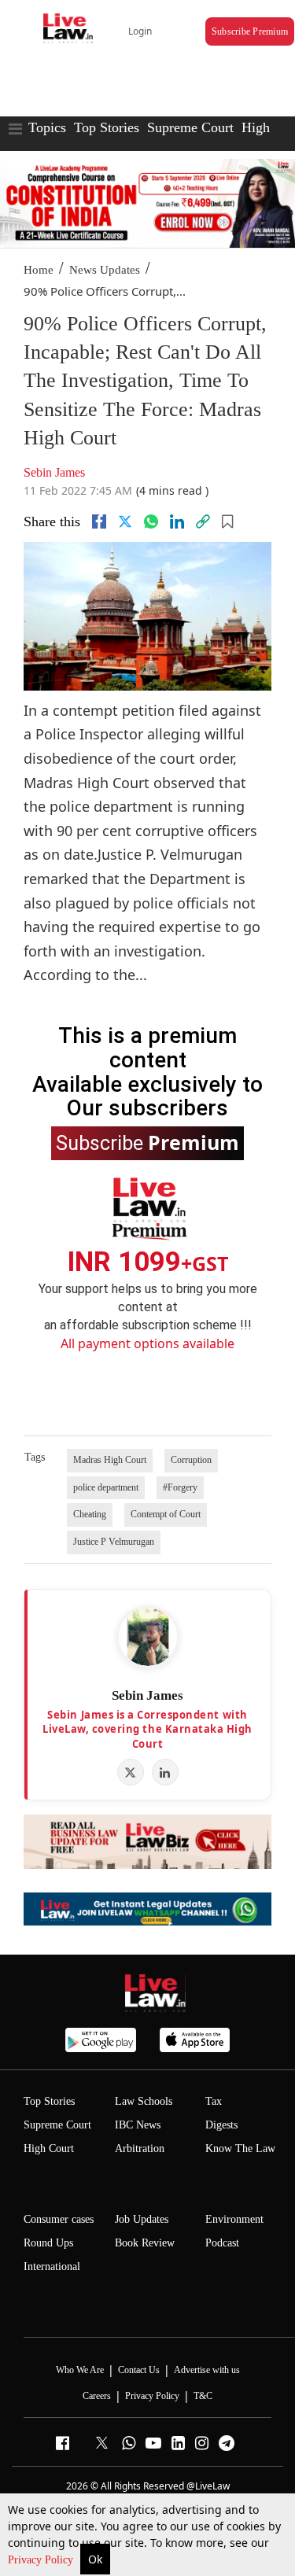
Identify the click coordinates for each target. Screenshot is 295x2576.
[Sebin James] (148, 1637)
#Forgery (180, 1487)
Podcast (222, 2243)
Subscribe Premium (250, 31)
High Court (49, 2149)
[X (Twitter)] (131, 1772)
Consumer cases (59, 2219)
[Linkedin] (177, 521)
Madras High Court (110, 1460)
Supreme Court (190, 127)
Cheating (90, 1514)
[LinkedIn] (165, 1772)
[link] (203, 521)
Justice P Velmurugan (114, 1542)
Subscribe (147, 1142)
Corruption (191, 1460)
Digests (221, 2125)
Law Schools (144, 2101)
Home (39, 270)
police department (106, 1487)
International (52, 2266)
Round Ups (48, 2243)
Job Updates (142, 2219)
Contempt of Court (166, 1514)
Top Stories (107, 127)
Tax (214, 2101)
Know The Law (240, 2149)
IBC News (138, 2125)
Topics (47, 127)
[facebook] (99, 521)
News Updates (105, 270)
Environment (234, 2219)
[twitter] (125, 521)
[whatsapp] (151, 521)
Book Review (145, 2243)
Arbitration (140, 2149)
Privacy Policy (42, 2560)
